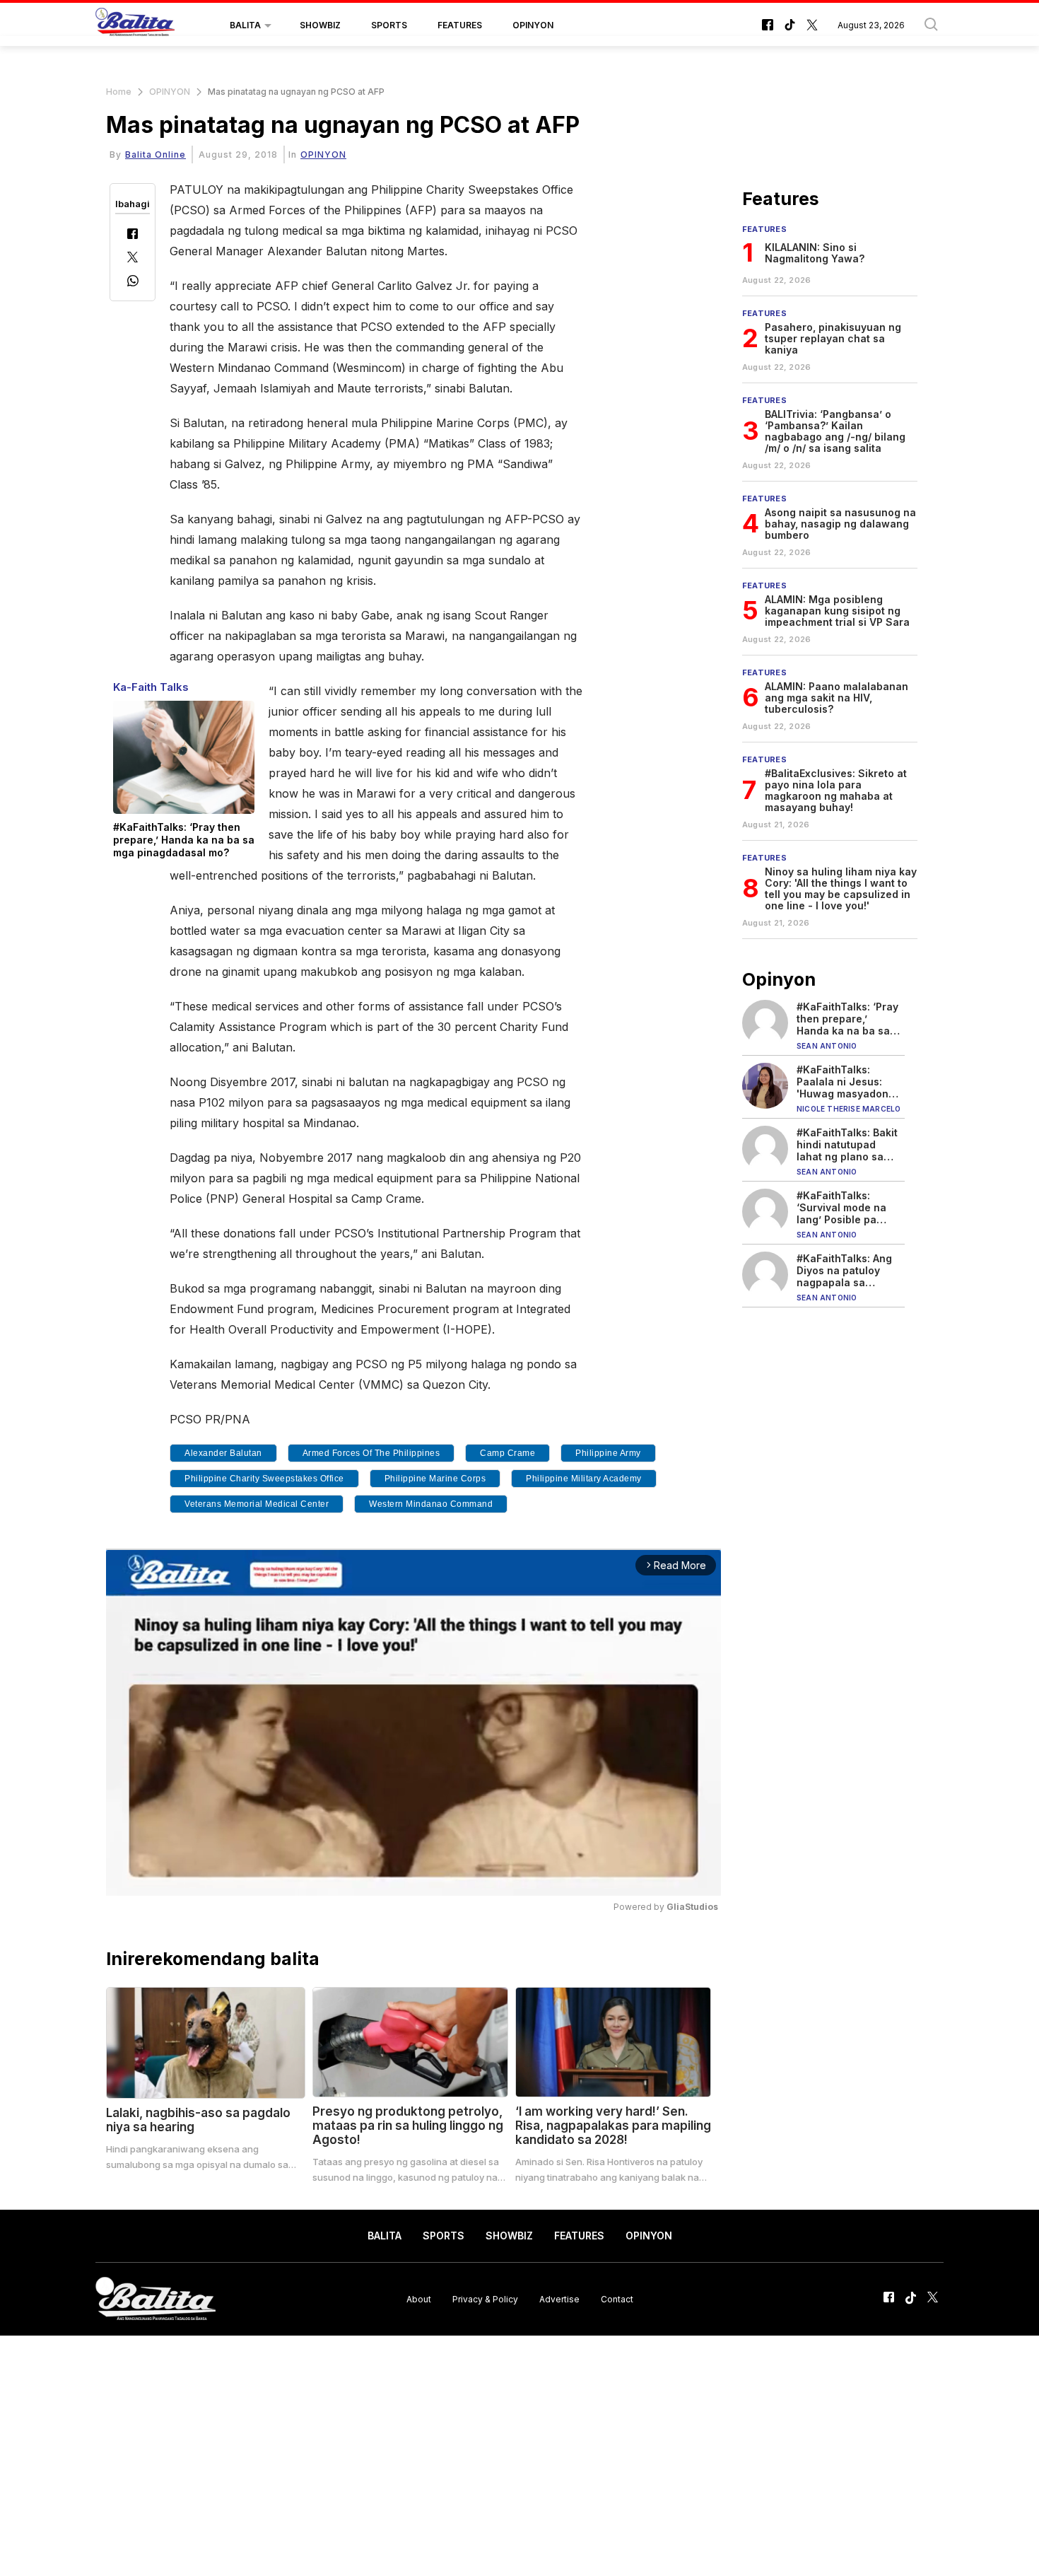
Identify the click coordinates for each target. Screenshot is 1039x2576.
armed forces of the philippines (371, 1453)
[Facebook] (133, 235)
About (419, 2298)
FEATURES (460, 25)
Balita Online (155, 155)
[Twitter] (133, 258)
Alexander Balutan (223, 1453)
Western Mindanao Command (431, 1504)
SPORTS (389, 25)
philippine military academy (584, 1479)
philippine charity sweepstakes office (264, 1479)
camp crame (507, 1453)
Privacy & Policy (485, 2298)
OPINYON (533, 25)
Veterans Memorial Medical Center (257, 1504)
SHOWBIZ (320, 25)
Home (119, 92)
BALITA (245, 25)
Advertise (559, 2298)
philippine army (608, 1453)
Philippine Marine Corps (435, 1479)
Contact (617, 2298)
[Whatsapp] (133, 282)
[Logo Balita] (135, 25)
